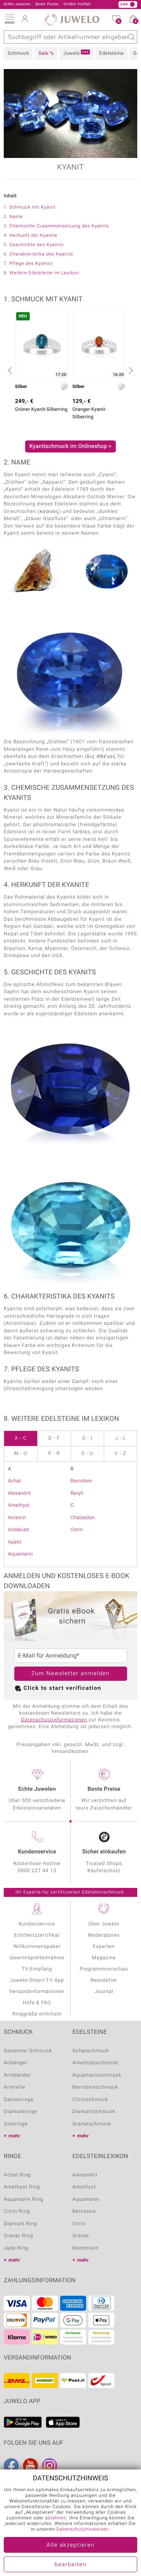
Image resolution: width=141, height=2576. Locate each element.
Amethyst (19, 1505)
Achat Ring (17, 2175)
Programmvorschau (104, 1969)
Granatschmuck (92, 2124)
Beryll (77, 1493)
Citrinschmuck (90, 2100)
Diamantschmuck (94, 2112)
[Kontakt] (74, 5)
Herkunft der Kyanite (33, 236)
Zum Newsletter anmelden (70, 1674)
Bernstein (82, 1481)
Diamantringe (20, 2112)
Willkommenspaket (37, 1947)
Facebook (11, 2466)
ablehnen (56, 2518)
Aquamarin (20, 1554)
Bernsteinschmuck (96, 2087)
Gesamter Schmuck (28, 2051)
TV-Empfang (37, 1969)
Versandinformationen (37, 1992)
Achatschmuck (91, 2051)
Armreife (14, 2087)
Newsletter (104, 1980)
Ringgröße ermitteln (37, 2014)
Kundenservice (37, 1924)
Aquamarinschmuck (97, 2075)
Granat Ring (18, 2236)
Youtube (30, 2466)
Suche (131, 37)
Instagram (50, 2466)
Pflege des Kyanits (31, 264)
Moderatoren (104, 1935)
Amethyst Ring (22, 2187)
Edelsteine (111, 53)
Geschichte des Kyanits (37, 245)
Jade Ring (16, 2248)
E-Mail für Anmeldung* (49, 1656)
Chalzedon (83, 1518)
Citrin (77, 1530)
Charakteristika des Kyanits (41, 254)
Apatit (15, 1542)
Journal (104, 1992)
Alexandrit (19, 1493)
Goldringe (16, 2124)
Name (16, 217)
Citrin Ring (17, 2212)
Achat (14, 1481)
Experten (104, 1947)
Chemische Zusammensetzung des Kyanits (59, 226)
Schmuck (18, 53)
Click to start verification (63, 1688)
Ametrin (17, 1518)
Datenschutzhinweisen (83, 2529)
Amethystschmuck (96, 2063)
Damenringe (19, 2100)
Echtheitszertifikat (37, 1935)
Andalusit (19, 1530)
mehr (14, 2136)
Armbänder (17, 2075)
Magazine (104, 1958)
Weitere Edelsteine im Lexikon (44, 273)
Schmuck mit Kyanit (33, 207)
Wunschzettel (119, 22)
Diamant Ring (20, 2224)
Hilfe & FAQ (37, 2003)
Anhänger (16, 2063)
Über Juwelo (104, 1924)
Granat (81, 2236)
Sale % (46, 53)
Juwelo (76, 53)
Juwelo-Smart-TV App (37, 1980)
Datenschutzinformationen (54, 1720)
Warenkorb (136, 22)
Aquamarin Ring (23, 2200)
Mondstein (86, 2248)
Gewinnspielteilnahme (37, 1958)
